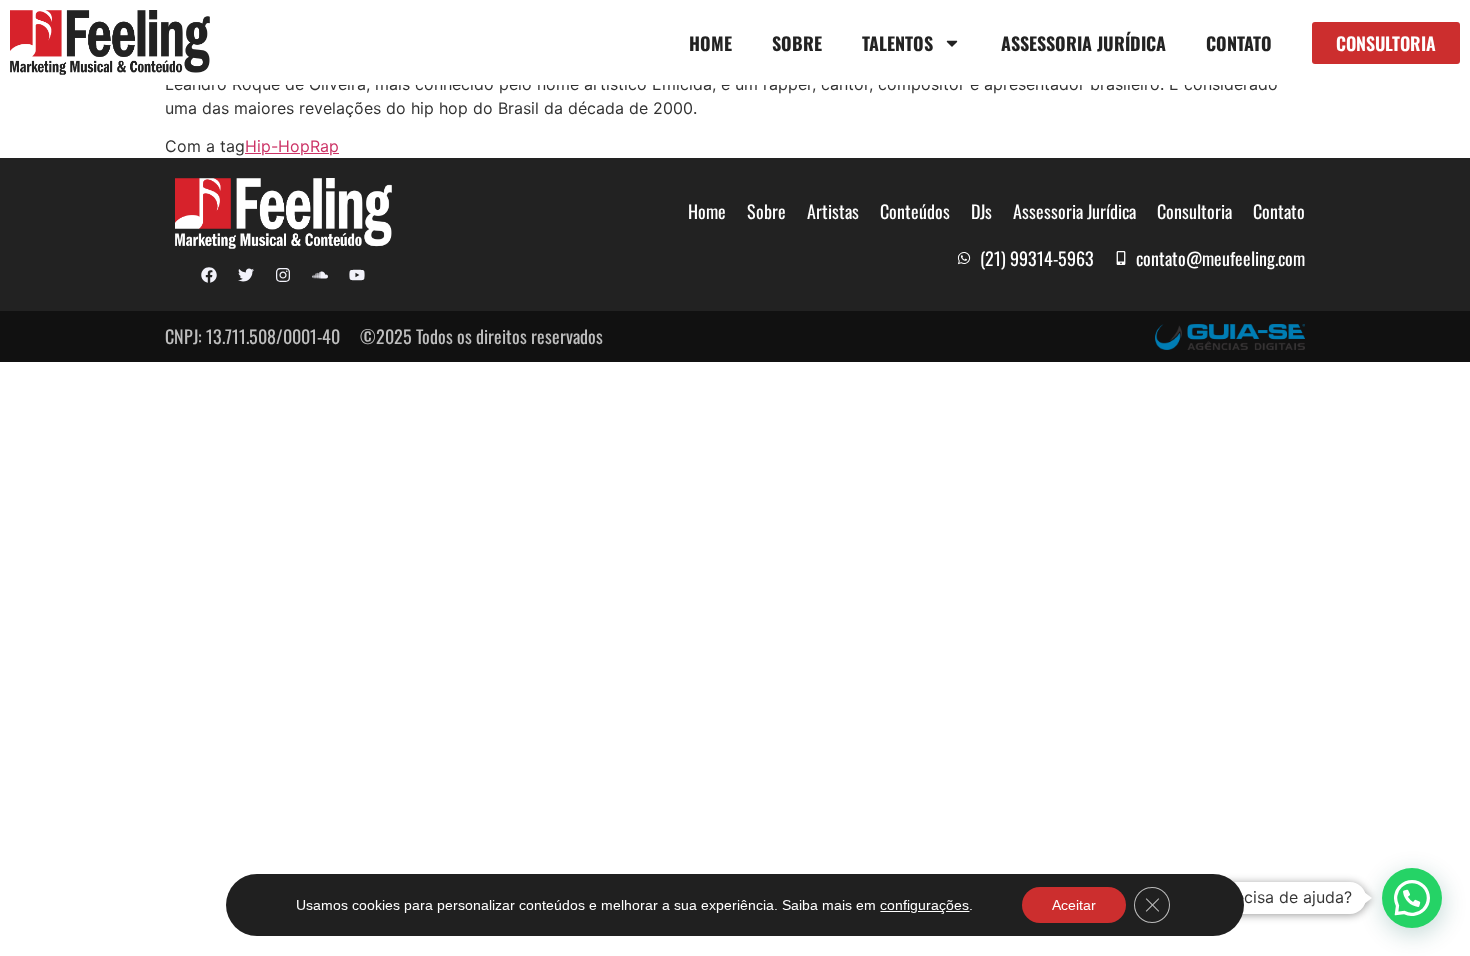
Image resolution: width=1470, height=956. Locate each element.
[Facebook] (209, 275)
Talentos (897, 43)
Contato (1239, 43)
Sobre (797, 43)
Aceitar (1074, 905)
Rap (324, 146)
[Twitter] (246, 275)
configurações (924, 905)
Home (710, 43)
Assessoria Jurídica (1083, 43)
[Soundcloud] (320, 275)
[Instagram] (283, 275)
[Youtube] (357, 275)
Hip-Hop (277, 146)
